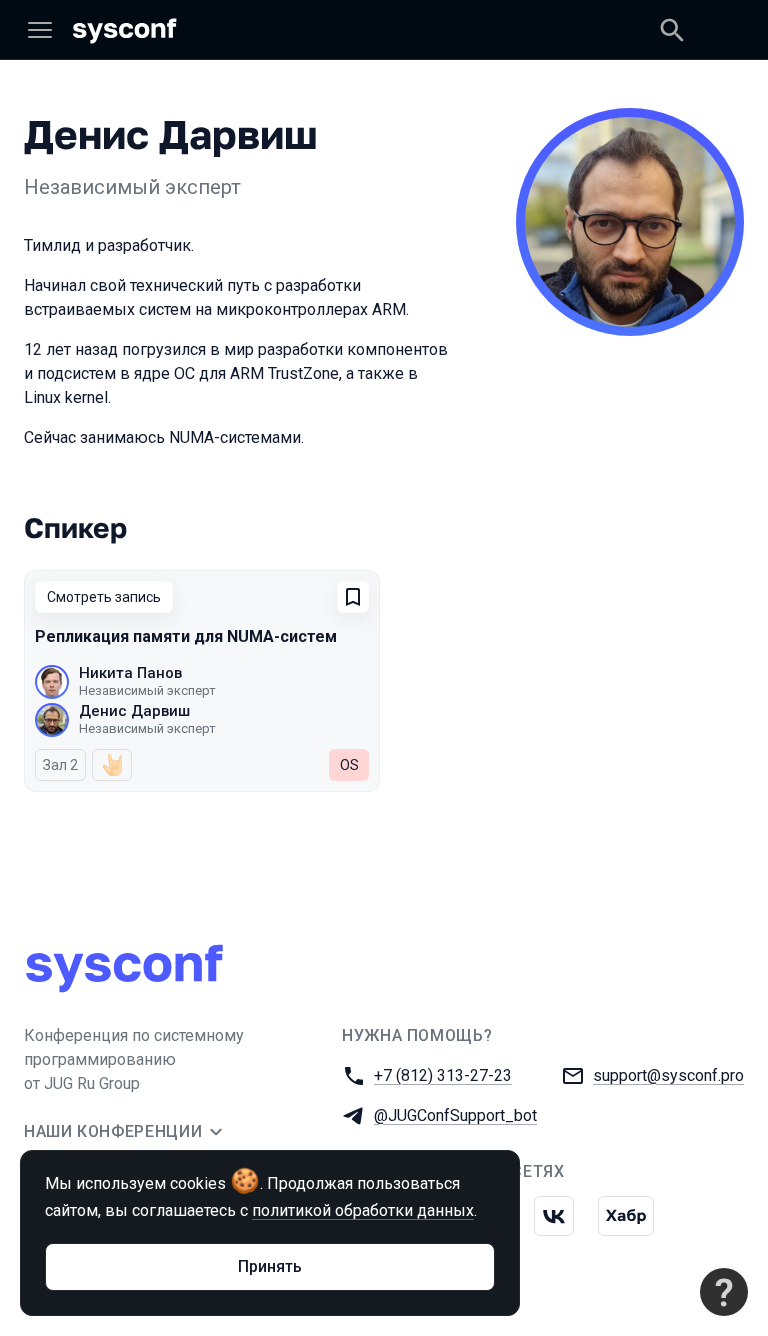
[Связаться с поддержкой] (724, 1292)
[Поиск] (672, 30)
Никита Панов (130, 673)
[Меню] (40, 30)
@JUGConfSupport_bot (455, 1115)
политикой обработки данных (363, 1210)
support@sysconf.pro (668, 1075)
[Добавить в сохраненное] (353, 597)
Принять (270, 1266)
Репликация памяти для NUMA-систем (186, 636)
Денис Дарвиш (134, 711)
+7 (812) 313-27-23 (443, 1075)
